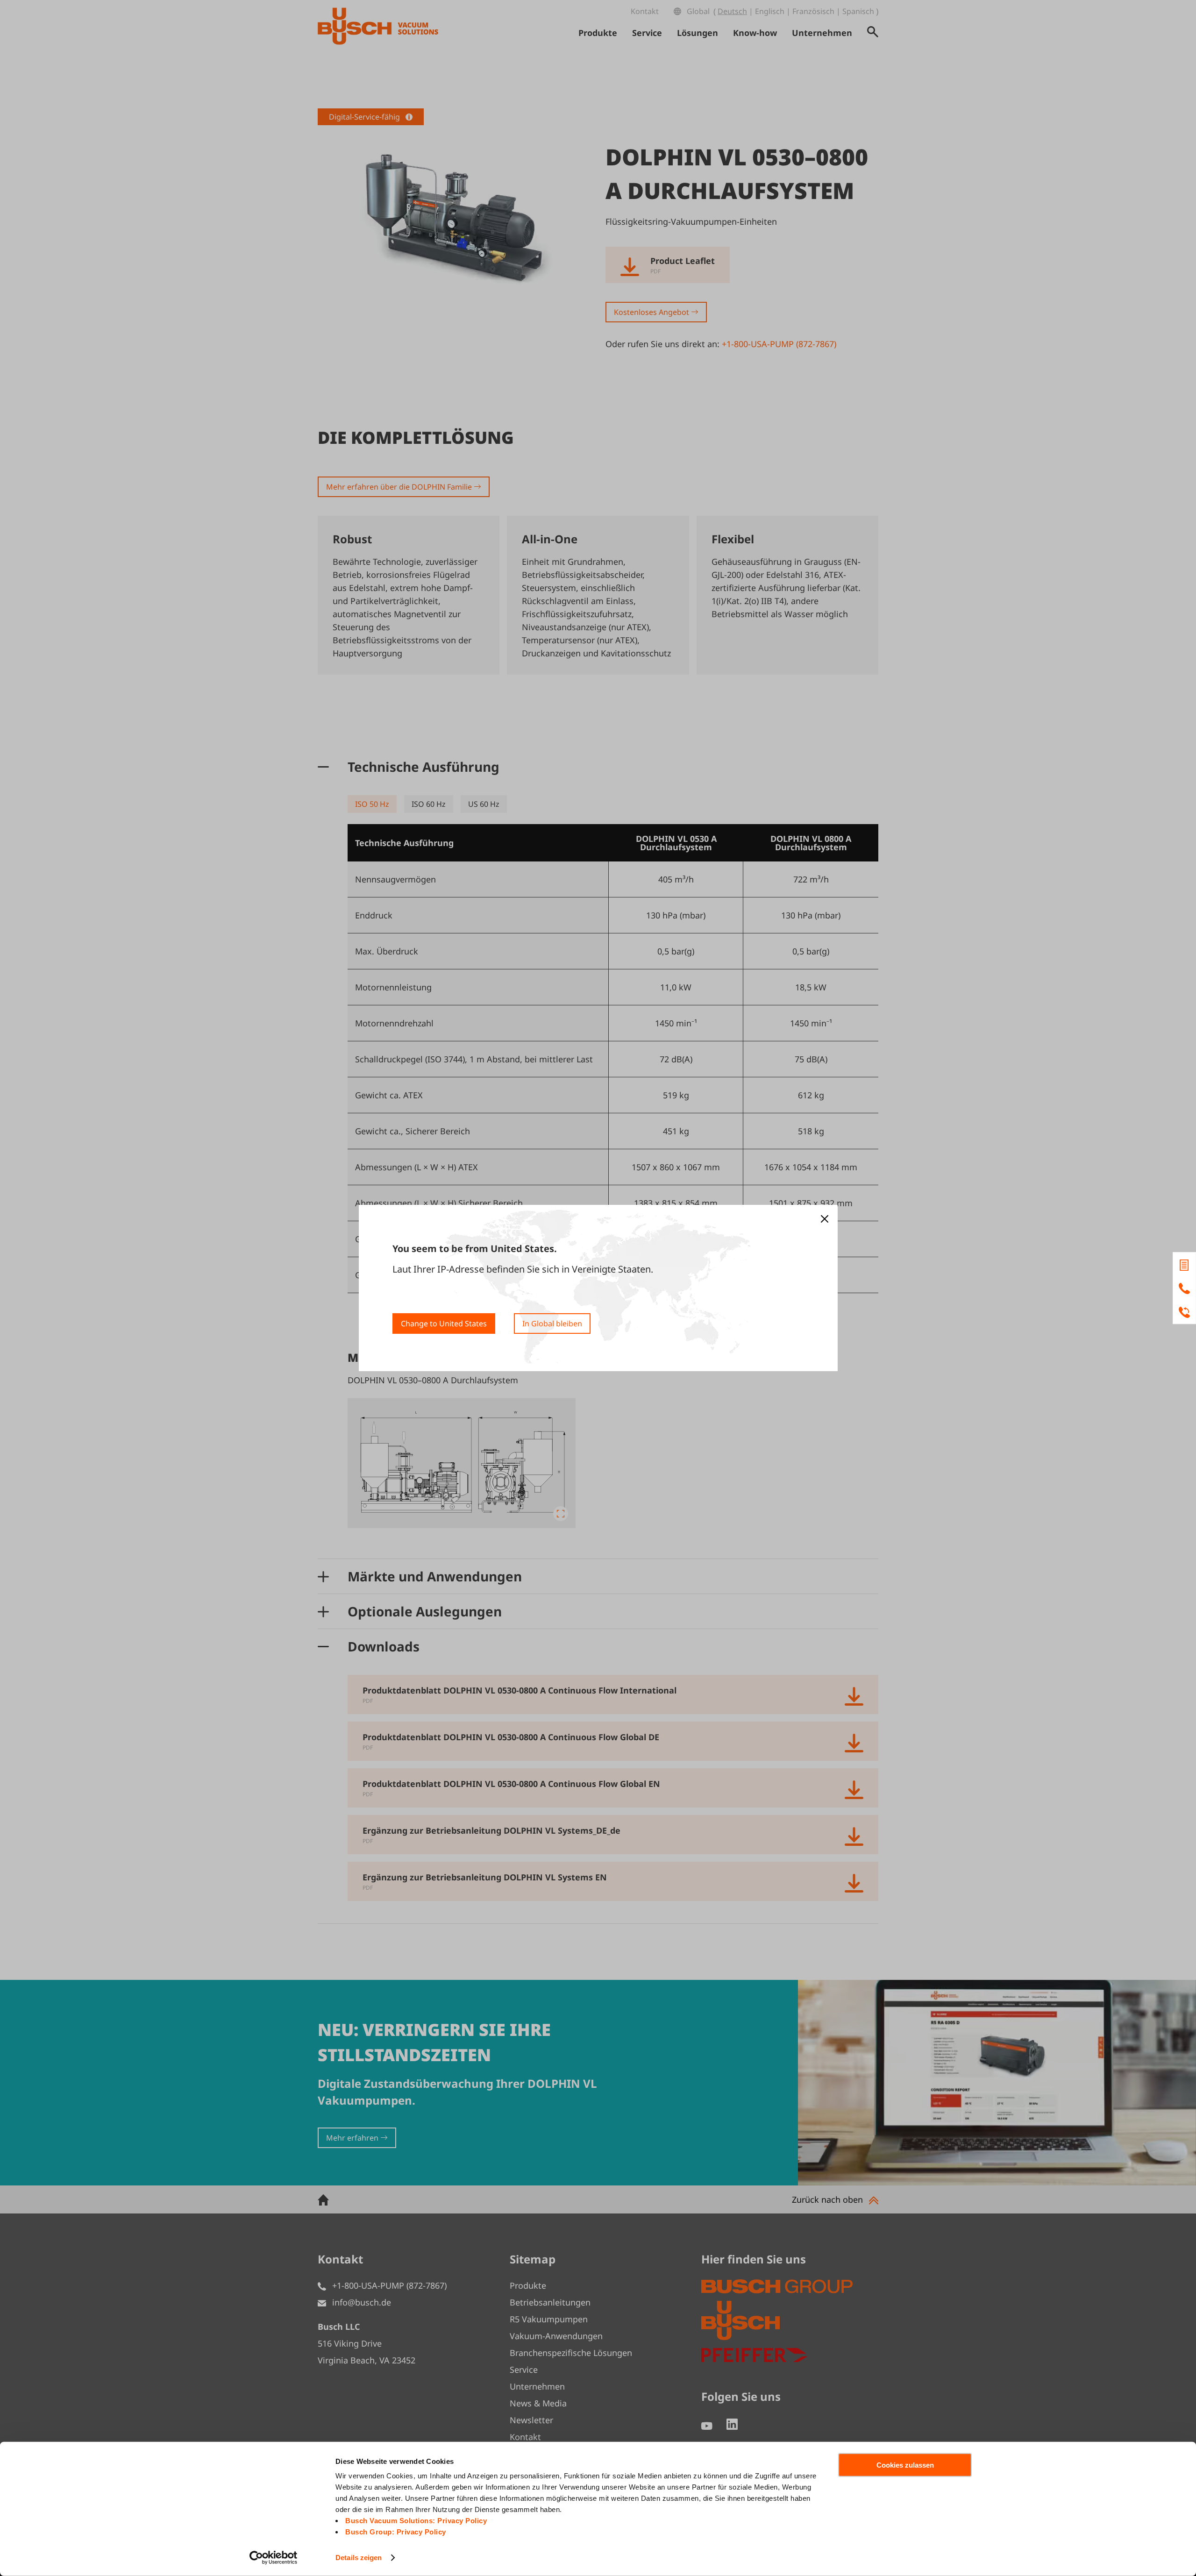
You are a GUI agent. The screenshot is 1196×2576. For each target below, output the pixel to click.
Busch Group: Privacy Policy (396, 2532)
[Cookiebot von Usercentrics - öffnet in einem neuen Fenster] (274, 2558)
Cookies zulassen (905, 2465)
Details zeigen (359, 2558)
